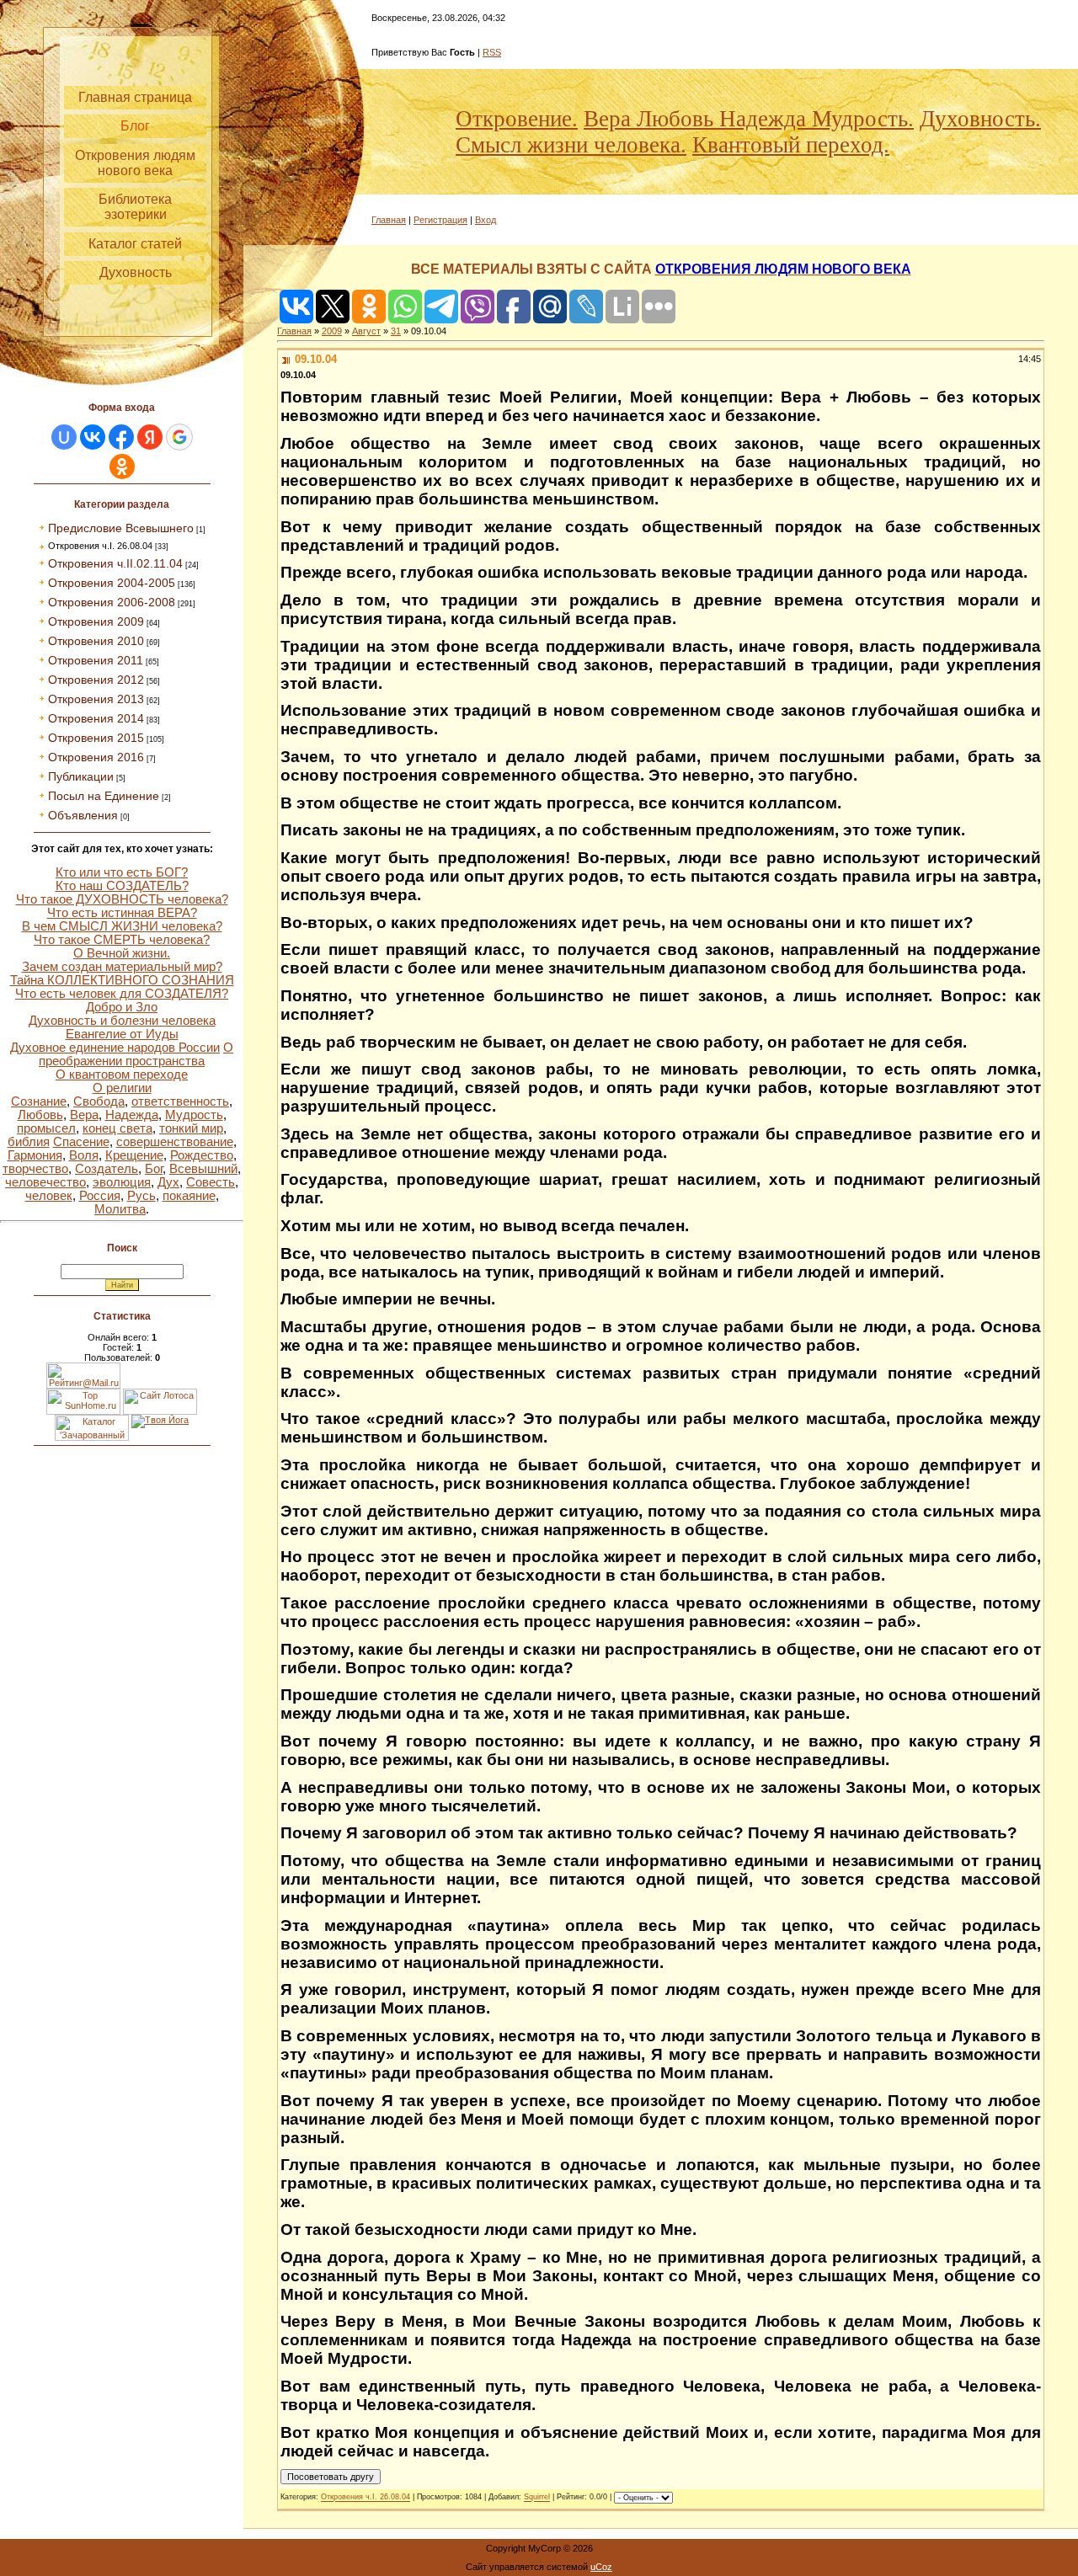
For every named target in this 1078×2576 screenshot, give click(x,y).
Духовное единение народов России (115, 1048)
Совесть (211, 1182)
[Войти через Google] (179, 437)
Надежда (132, 1115)
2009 (332, 331)
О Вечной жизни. (122, 953)
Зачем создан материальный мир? (122, 967)
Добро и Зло (122, 1007)
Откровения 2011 (96, 660)
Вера (84, 1115)
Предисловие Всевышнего (121, 528)
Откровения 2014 (96, 718)
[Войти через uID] (64, 437)
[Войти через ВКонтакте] (93, 437)
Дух (168, 1182)
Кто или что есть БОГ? (122, 872)
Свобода (99, 1101)
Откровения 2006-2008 (112, 602)
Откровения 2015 (96, 738)
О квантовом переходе (122, 1075)
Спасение (81, 1142)
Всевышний (203, 1169)
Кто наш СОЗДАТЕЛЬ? (122, 886)
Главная (389, 220)
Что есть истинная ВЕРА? (122, 913)
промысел (46, 1128)
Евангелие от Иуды (122, 1034)
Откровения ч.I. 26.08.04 (100, 546)
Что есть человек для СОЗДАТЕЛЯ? (122, 994)
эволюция (122, 1182)
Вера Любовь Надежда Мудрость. (749, 119)
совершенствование (175, 1142)
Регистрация (440, 220)
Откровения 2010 (96, 641)
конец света (117, 1128)
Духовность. (980, 119)
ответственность (180, 1101)
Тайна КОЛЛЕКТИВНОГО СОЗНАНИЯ (122, 980)
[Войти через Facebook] (121, 437)
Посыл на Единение (104, 796)
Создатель (107, 1169)
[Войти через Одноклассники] (122, 467)
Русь (141, 1196)
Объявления (83, 815)
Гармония (35, 1155)
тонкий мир (191, 1128)
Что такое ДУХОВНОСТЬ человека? (122, 899)
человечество (45, 1182)
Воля (84, 1155)
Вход (486, 220)
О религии (122, 1088)
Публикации (81, 776)
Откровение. (517, 119)
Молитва (120, 1209)
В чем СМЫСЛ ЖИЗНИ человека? (122, 926)
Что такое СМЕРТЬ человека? (122, 940)
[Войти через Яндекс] (150, 437)
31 (396, 331)
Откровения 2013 (96, 699)
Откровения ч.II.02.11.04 (115, 563)
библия (29, 1142)
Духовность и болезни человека (122, 1021)
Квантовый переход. (791, 145)
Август (366, 331)
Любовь (40, 1115)
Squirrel (537, 2498)
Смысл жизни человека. (571, 145)
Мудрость (194, 1115)
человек (49, 1196)
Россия (100, 1196)
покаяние (189, 1196)
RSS (492, 52)
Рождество (202, 1155)
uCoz (601, 2567)
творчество (35, 1169)
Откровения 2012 (96, 680)
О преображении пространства (136, 1054)
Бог (154, 1169)
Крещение (134, 1155)
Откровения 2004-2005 (112, 583)
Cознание (39, 1101)
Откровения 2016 (96, 757)
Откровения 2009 (96, 621)
